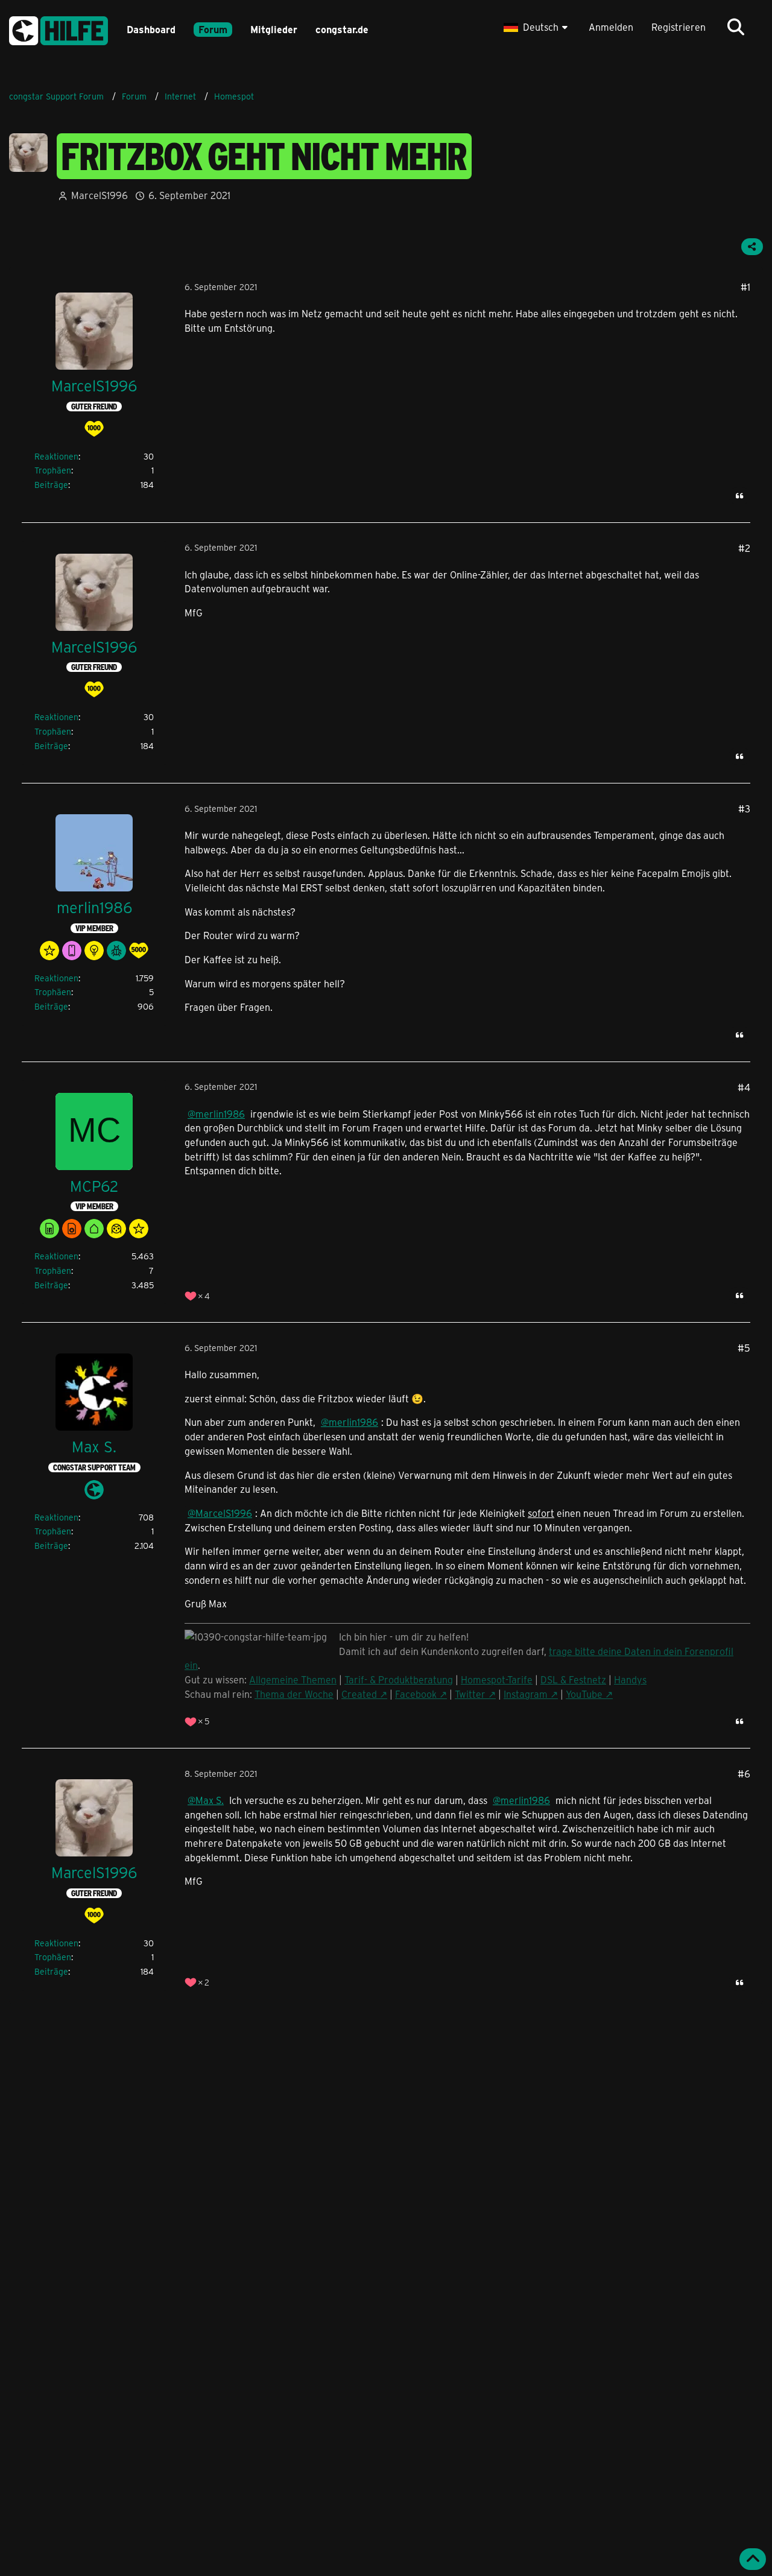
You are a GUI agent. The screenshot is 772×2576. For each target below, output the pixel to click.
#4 (744, 1087)
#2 (744, 548)
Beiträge (51, 485)
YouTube (584, 1694)
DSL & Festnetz (573, 1679)
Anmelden (611, 27)
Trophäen (53, 470)
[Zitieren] (739, 496)
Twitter (470, 1694)
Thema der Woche (294, 1694)
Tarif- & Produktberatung (399, 1679)
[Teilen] (752, 247)
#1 (745, 287)
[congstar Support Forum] (59, 29)
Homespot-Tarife (497, 1679)
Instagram (526, 1694)
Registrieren (679, 27)
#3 (744, 809)
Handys (630, 1679)
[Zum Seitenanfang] (753, 2559)
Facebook (416, 1694)
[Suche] (736, 27)
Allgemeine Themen (293, 1679)
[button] (537, 27)
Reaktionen (56, 456)
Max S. (210, 1800)
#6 (744, 1774)
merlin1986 (220, 1114)
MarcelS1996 (100, 195)
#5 (744, 1348)
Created (359, 1694)
